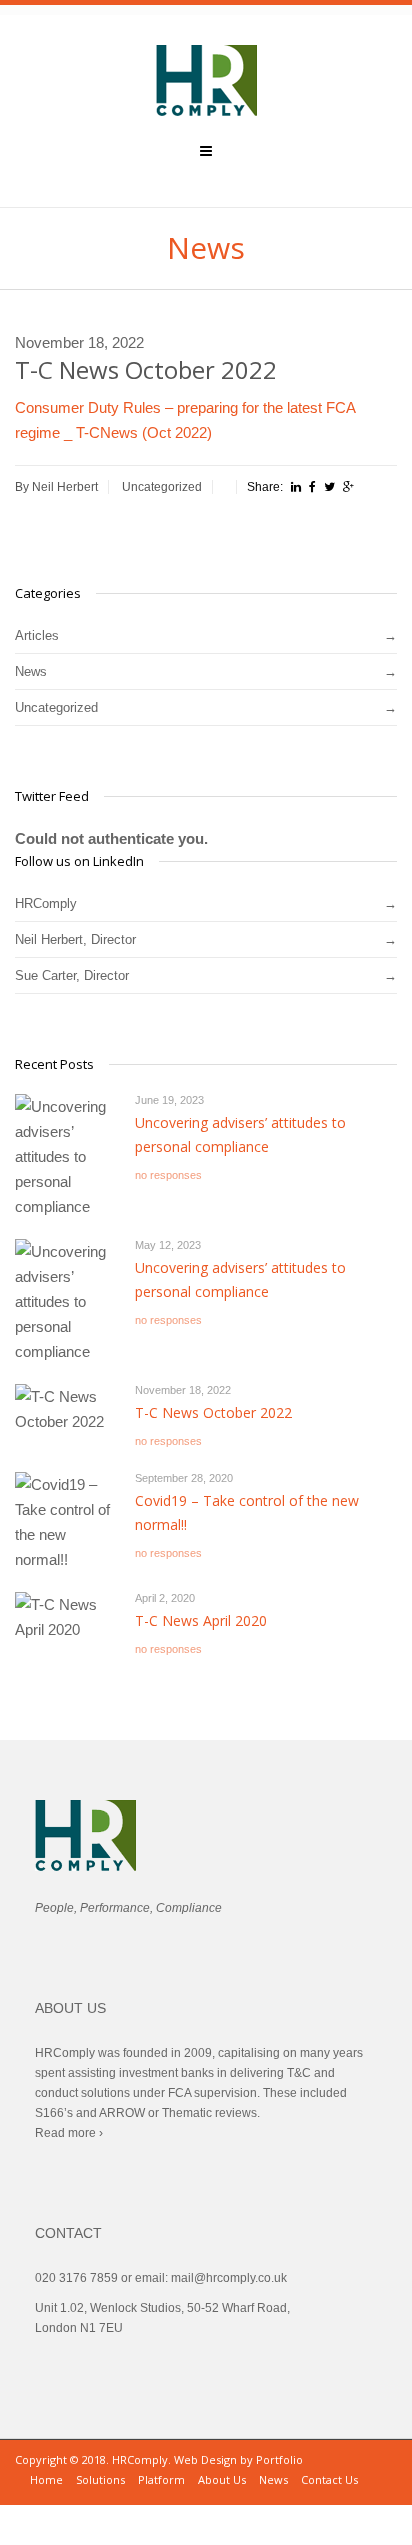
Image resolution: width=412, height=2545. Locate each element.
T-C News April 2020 (201, 1620)
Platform (161, 2479)
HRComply (46, 903)
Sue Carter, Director (72, 975)
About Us (222, 2479)
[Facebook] (312, 487)
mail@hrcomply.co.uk (229, 2278)
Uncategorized (162, 487)
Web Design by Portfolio (238, 2459)
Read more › (69, 2133)
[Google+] (348, 487)
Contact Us (329, 2479)
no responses (168, 1175)
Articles (37, 635)
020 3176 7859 (76, 2278)
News (31, 671)
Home (46, 2479)
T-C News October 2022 (213, 1412)
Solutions (100, 2479)
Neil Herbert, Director (75, 939)
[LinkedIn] (296, 487)
